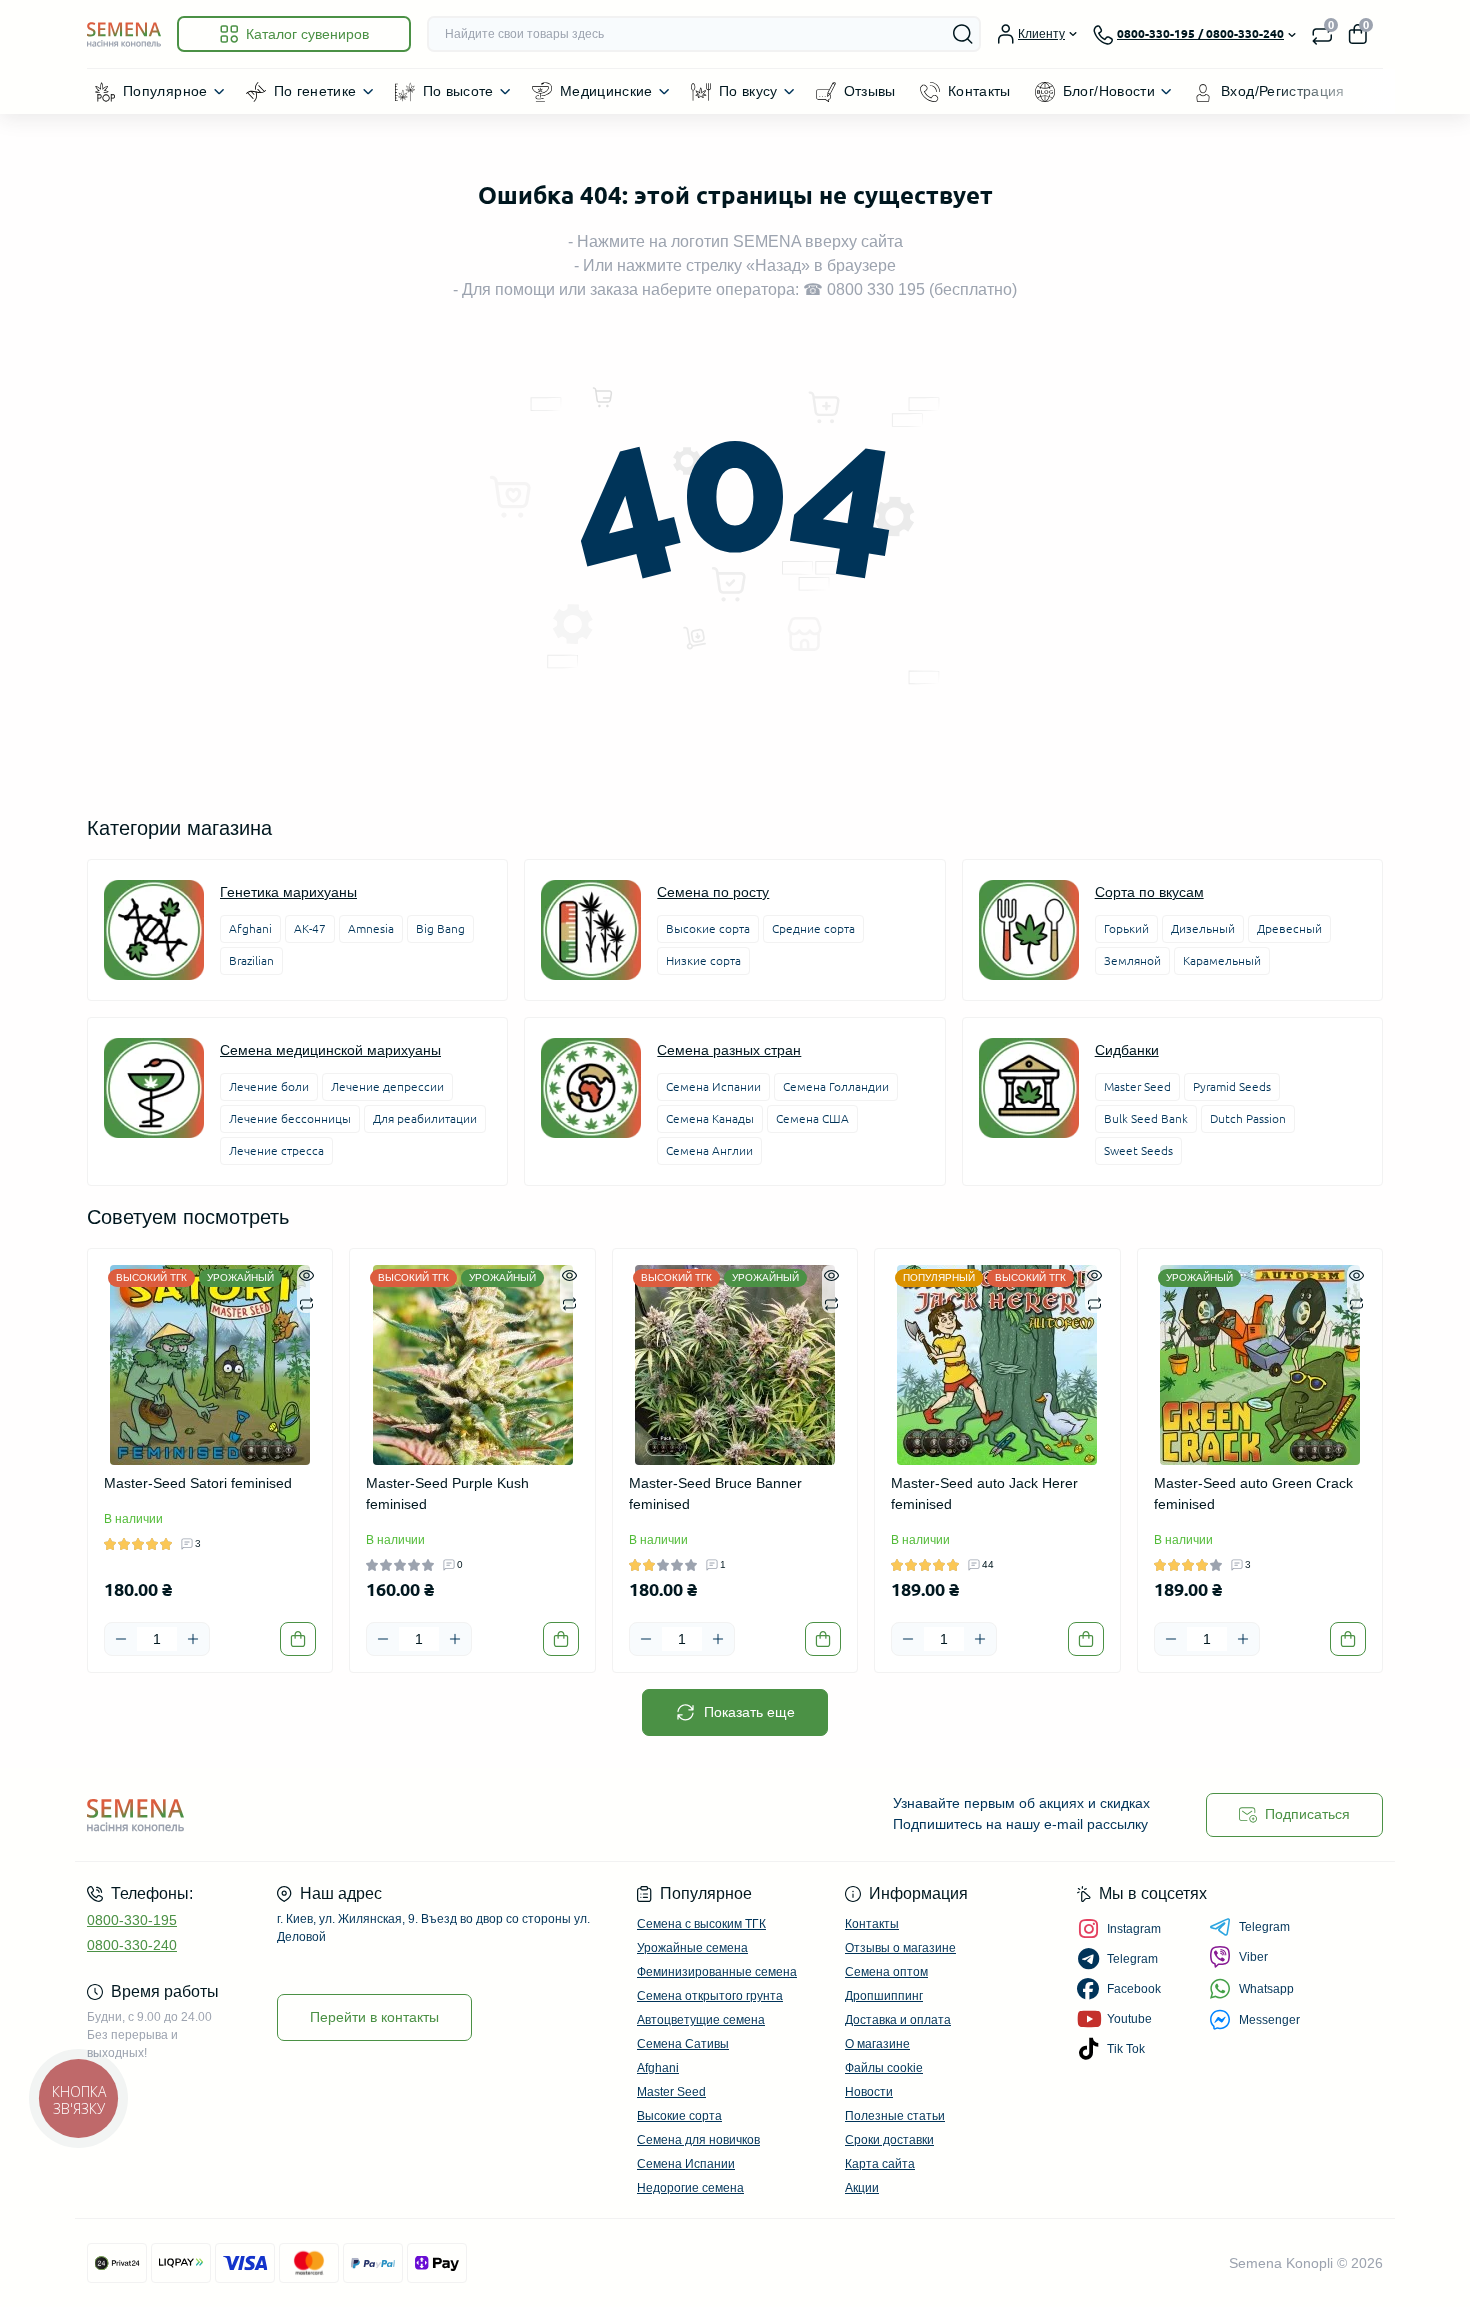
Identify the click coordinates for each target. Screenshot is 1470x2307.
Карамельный (1222, 960)
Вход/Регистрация (1283, 91)
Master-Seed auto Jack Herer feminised (984, 1493)
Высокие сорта (708, 928)
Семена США (812, 1118)
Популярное (165, 91)
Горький (1126, 928)
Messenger (1269, 2020)
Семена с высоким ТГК (701, 1924)
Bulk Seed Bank (1146, 1118)
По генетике (315, 91)
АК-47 (310, 928)
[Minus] (121, 1639)
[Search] (963, 34)
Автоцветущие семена (701, 2020)
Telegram (1264, 1927)
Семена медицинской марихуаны (330, 1050)
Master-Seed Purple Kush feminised (447, 1493)
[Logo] (124, 34)
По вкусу (748, 91)
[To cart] (298, 1639)
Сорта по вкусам (1149, 892)
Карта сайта (880, 2164)
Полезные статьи (895, 2116)
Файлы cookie (884, 2068)
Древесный (1289, 928)
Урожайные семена (692, 1948)
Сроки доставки (889, 2140)
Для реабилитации (425, 1118)
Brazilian (251, 960)
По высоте (458, 91)
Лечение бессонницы (290, 1118)
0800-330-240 (132, 1945)
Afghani (250, 928)
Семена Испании (713, 1086)
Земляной (1132, 960)
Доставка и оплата (898, 2020)
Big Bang (440, 928)
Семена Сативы (683, 2044)
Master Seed (1137, 1086)
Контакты (979, 91)
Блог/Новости (1109, 91)
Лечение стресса (276, 1150)
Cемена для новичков (698, 2140)
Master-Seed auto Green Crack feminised (1253, 1493)
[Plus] (193, 1639)
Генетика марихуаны (288, 892)
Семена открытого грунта (710, 1996)
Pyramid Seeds (1232, 1086)
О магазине (877, 2044)
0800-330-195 (132, 1920)
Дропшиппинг (884, 1996)
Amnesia (371, 928)
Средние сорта (813, 928)
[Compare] (306, 1303)
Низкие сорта (703, 960)
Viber (1253, 1957)
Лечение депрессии (387, 1086)
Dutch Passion (1248, 1118)
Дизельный (1203, 928)
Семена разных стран (729, 1050)
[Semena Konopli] (405, 1814)
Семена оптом (886, 1972)
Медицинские (606, 91)
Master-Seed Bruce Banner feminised (715, 1493)
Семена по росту (713, 892)
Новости (869, 2092)
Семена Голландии (836, 1086)
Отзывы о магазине (900, 1948)
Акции (862, 2188)
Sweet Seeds (1138, 1150)
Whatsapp (1266, 1989)
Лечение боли (269, 1086)
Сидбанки (1127, 1050)
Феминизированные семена (717, 1972)
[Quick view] (306, 1275)
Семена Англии (709, 1150)
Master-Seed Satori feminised (198, 1483)
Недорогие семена (690, 2188)
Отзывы (870, 91)
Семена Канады (710, 1118)
